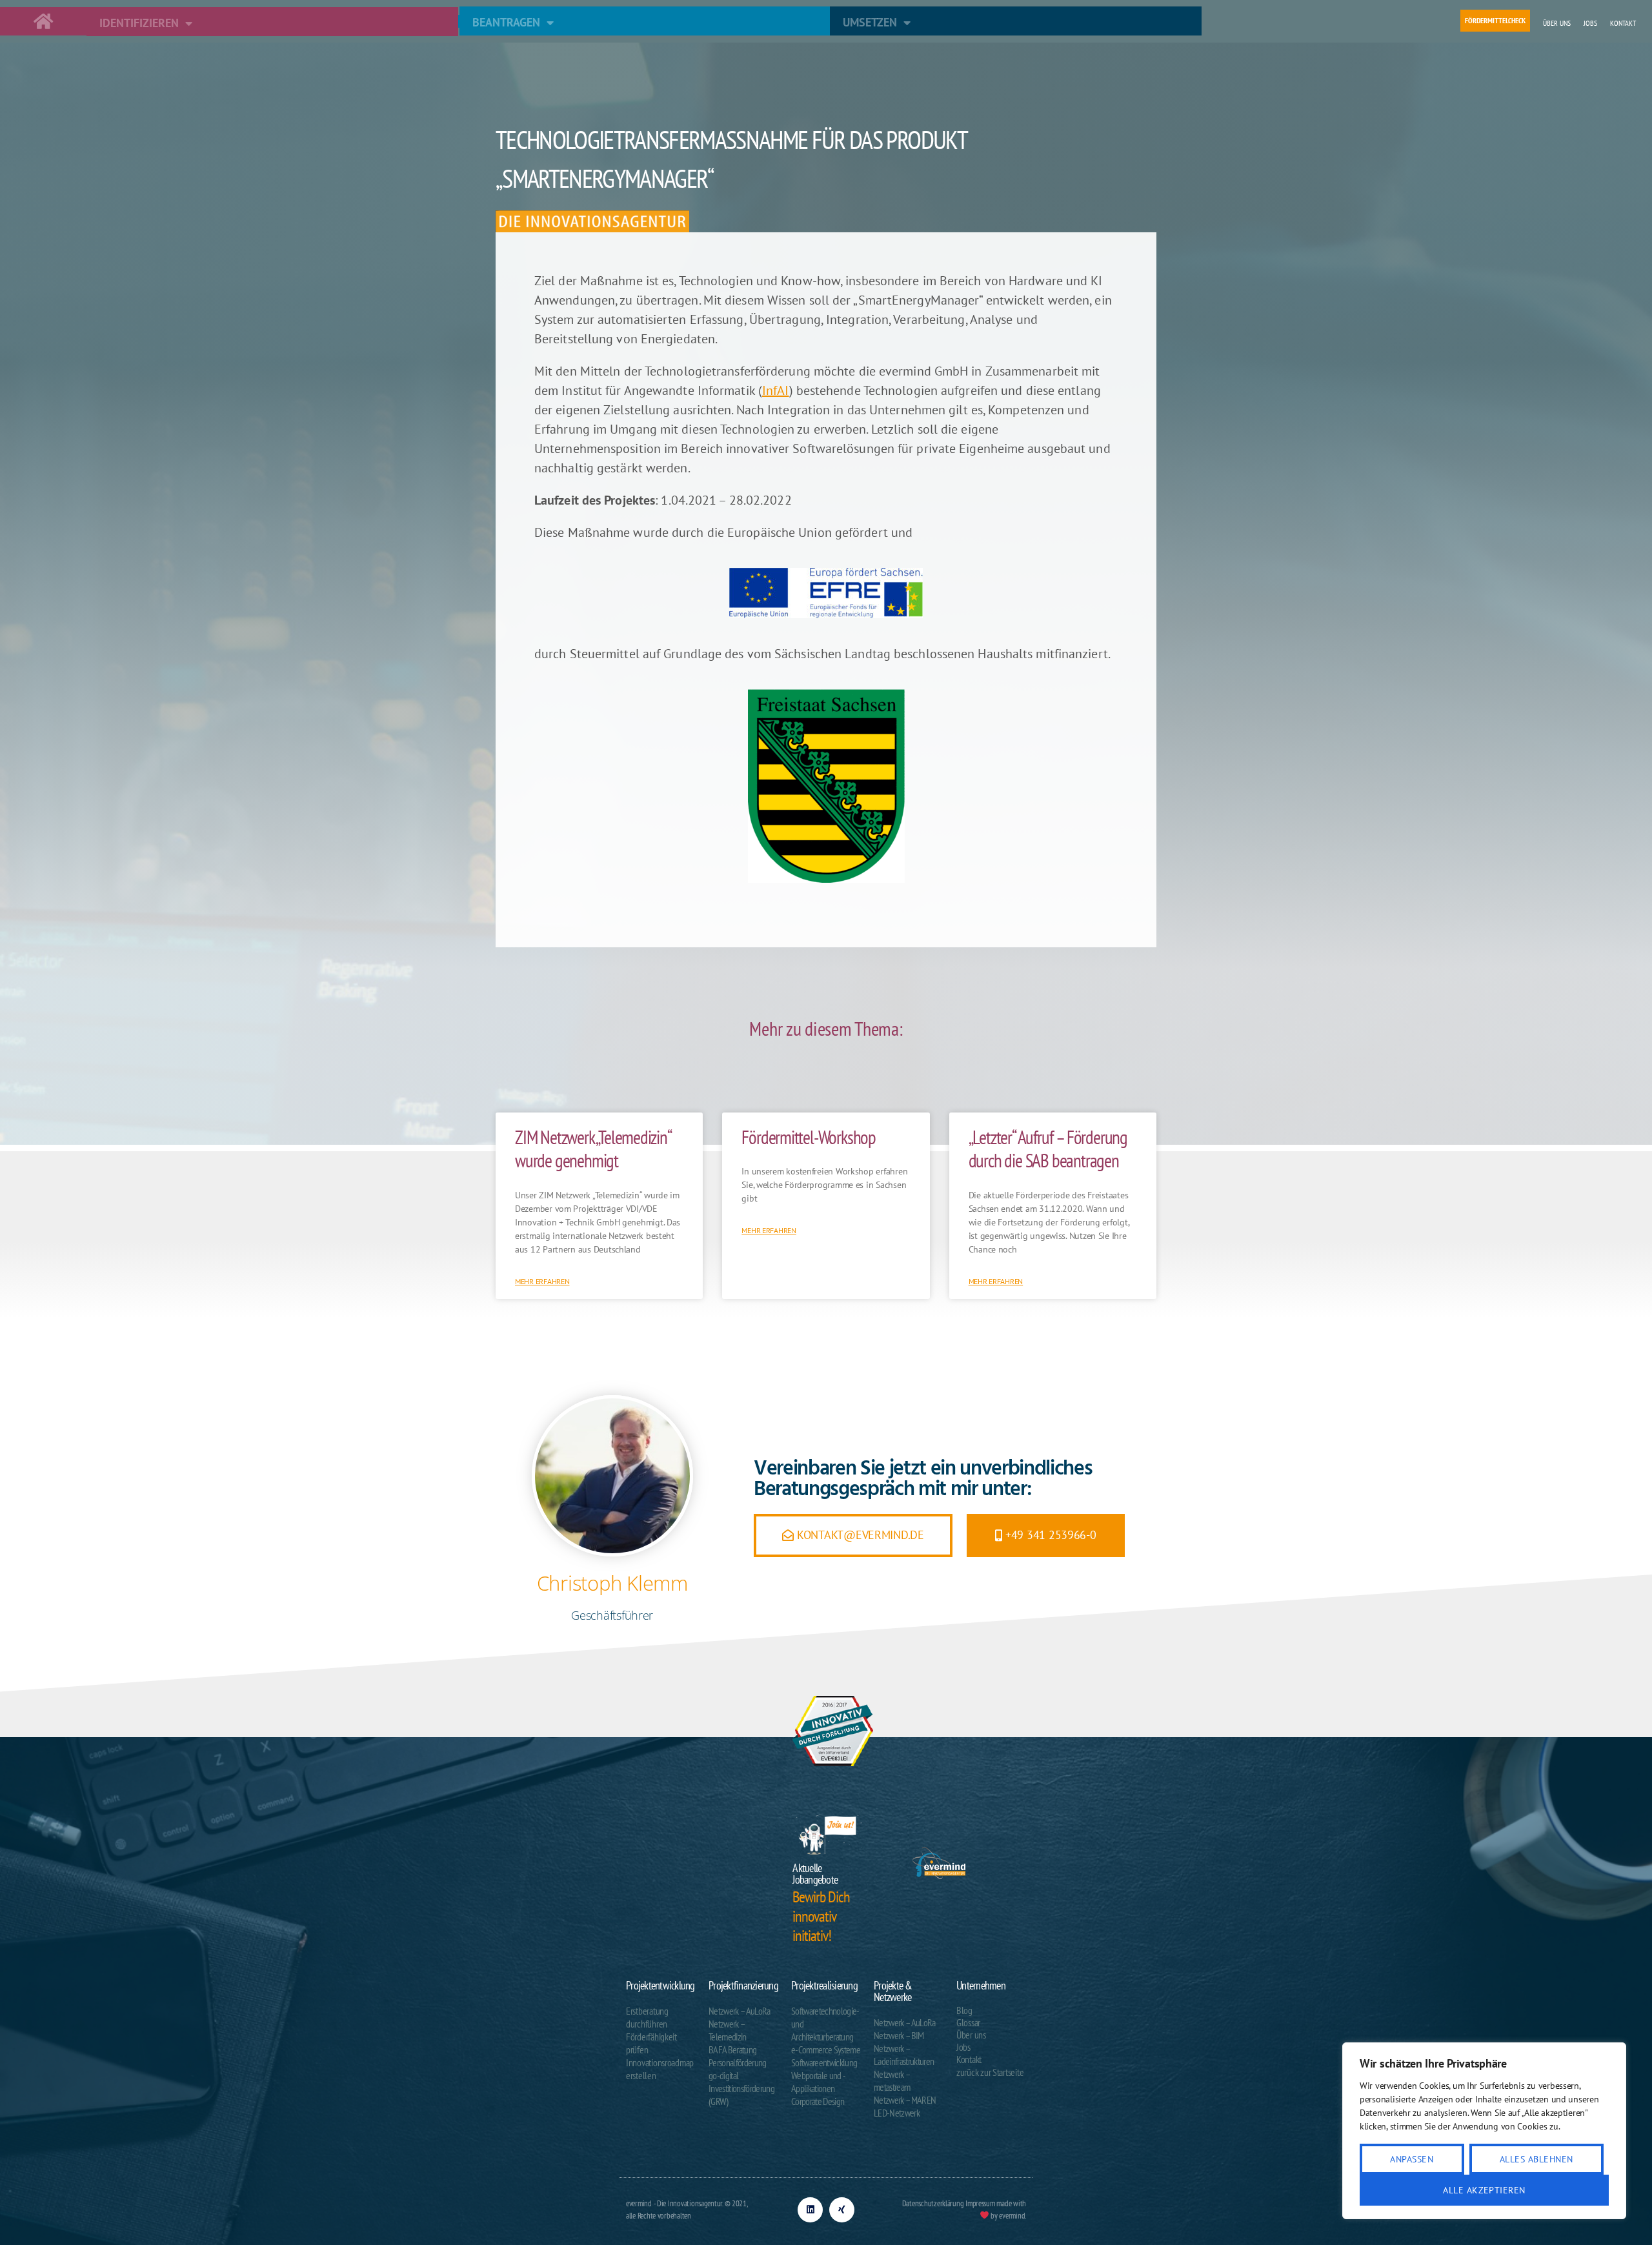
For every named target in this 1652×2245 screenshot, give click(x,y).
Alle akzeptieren (1484, 2190)
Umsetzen (870, 22)
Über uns (1557, 23)
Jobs (1590, 23)
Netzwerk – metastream (892, 2080)
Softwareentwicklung (824, 2062)
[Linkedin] (810, 2210)
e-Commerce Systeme (826, 2049)
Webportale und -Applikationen (818, 2082)
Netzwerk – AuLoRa (740, 2011)
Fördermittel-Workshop (809, 1137)
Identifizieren (139, 23)
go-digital (723, 2075)
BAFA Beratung (732, 2049)
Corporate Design (818, 2101)
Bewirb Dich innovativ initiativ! (821, 1916)
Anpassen (1412, 2159)
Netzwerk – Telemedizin (728, 2030)
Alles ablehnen (1536, 2159)
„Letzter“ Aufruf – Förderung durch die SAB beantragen (1048, 1149)
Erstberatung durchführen (647, 2017)
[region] (1484, 2131)
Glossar (968, 2023)
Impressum (980, 2203)
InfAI (776, 390)
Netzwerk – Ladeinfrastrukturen (904, 2055)
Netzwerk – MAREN (905, 2100)
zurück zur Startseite (990, 2072)
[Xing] (842, 2210)
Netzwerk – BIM (899, 2035)
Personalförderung (738, 2062)
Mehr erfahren (542, 1281)
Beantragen (506, 22)
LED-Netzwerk (897, 2113)
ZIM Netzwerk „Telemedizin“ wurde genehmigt (593, 1149)
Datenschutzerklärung (933, 2203)
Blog (964, 2010)
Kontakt (1623, 23)
